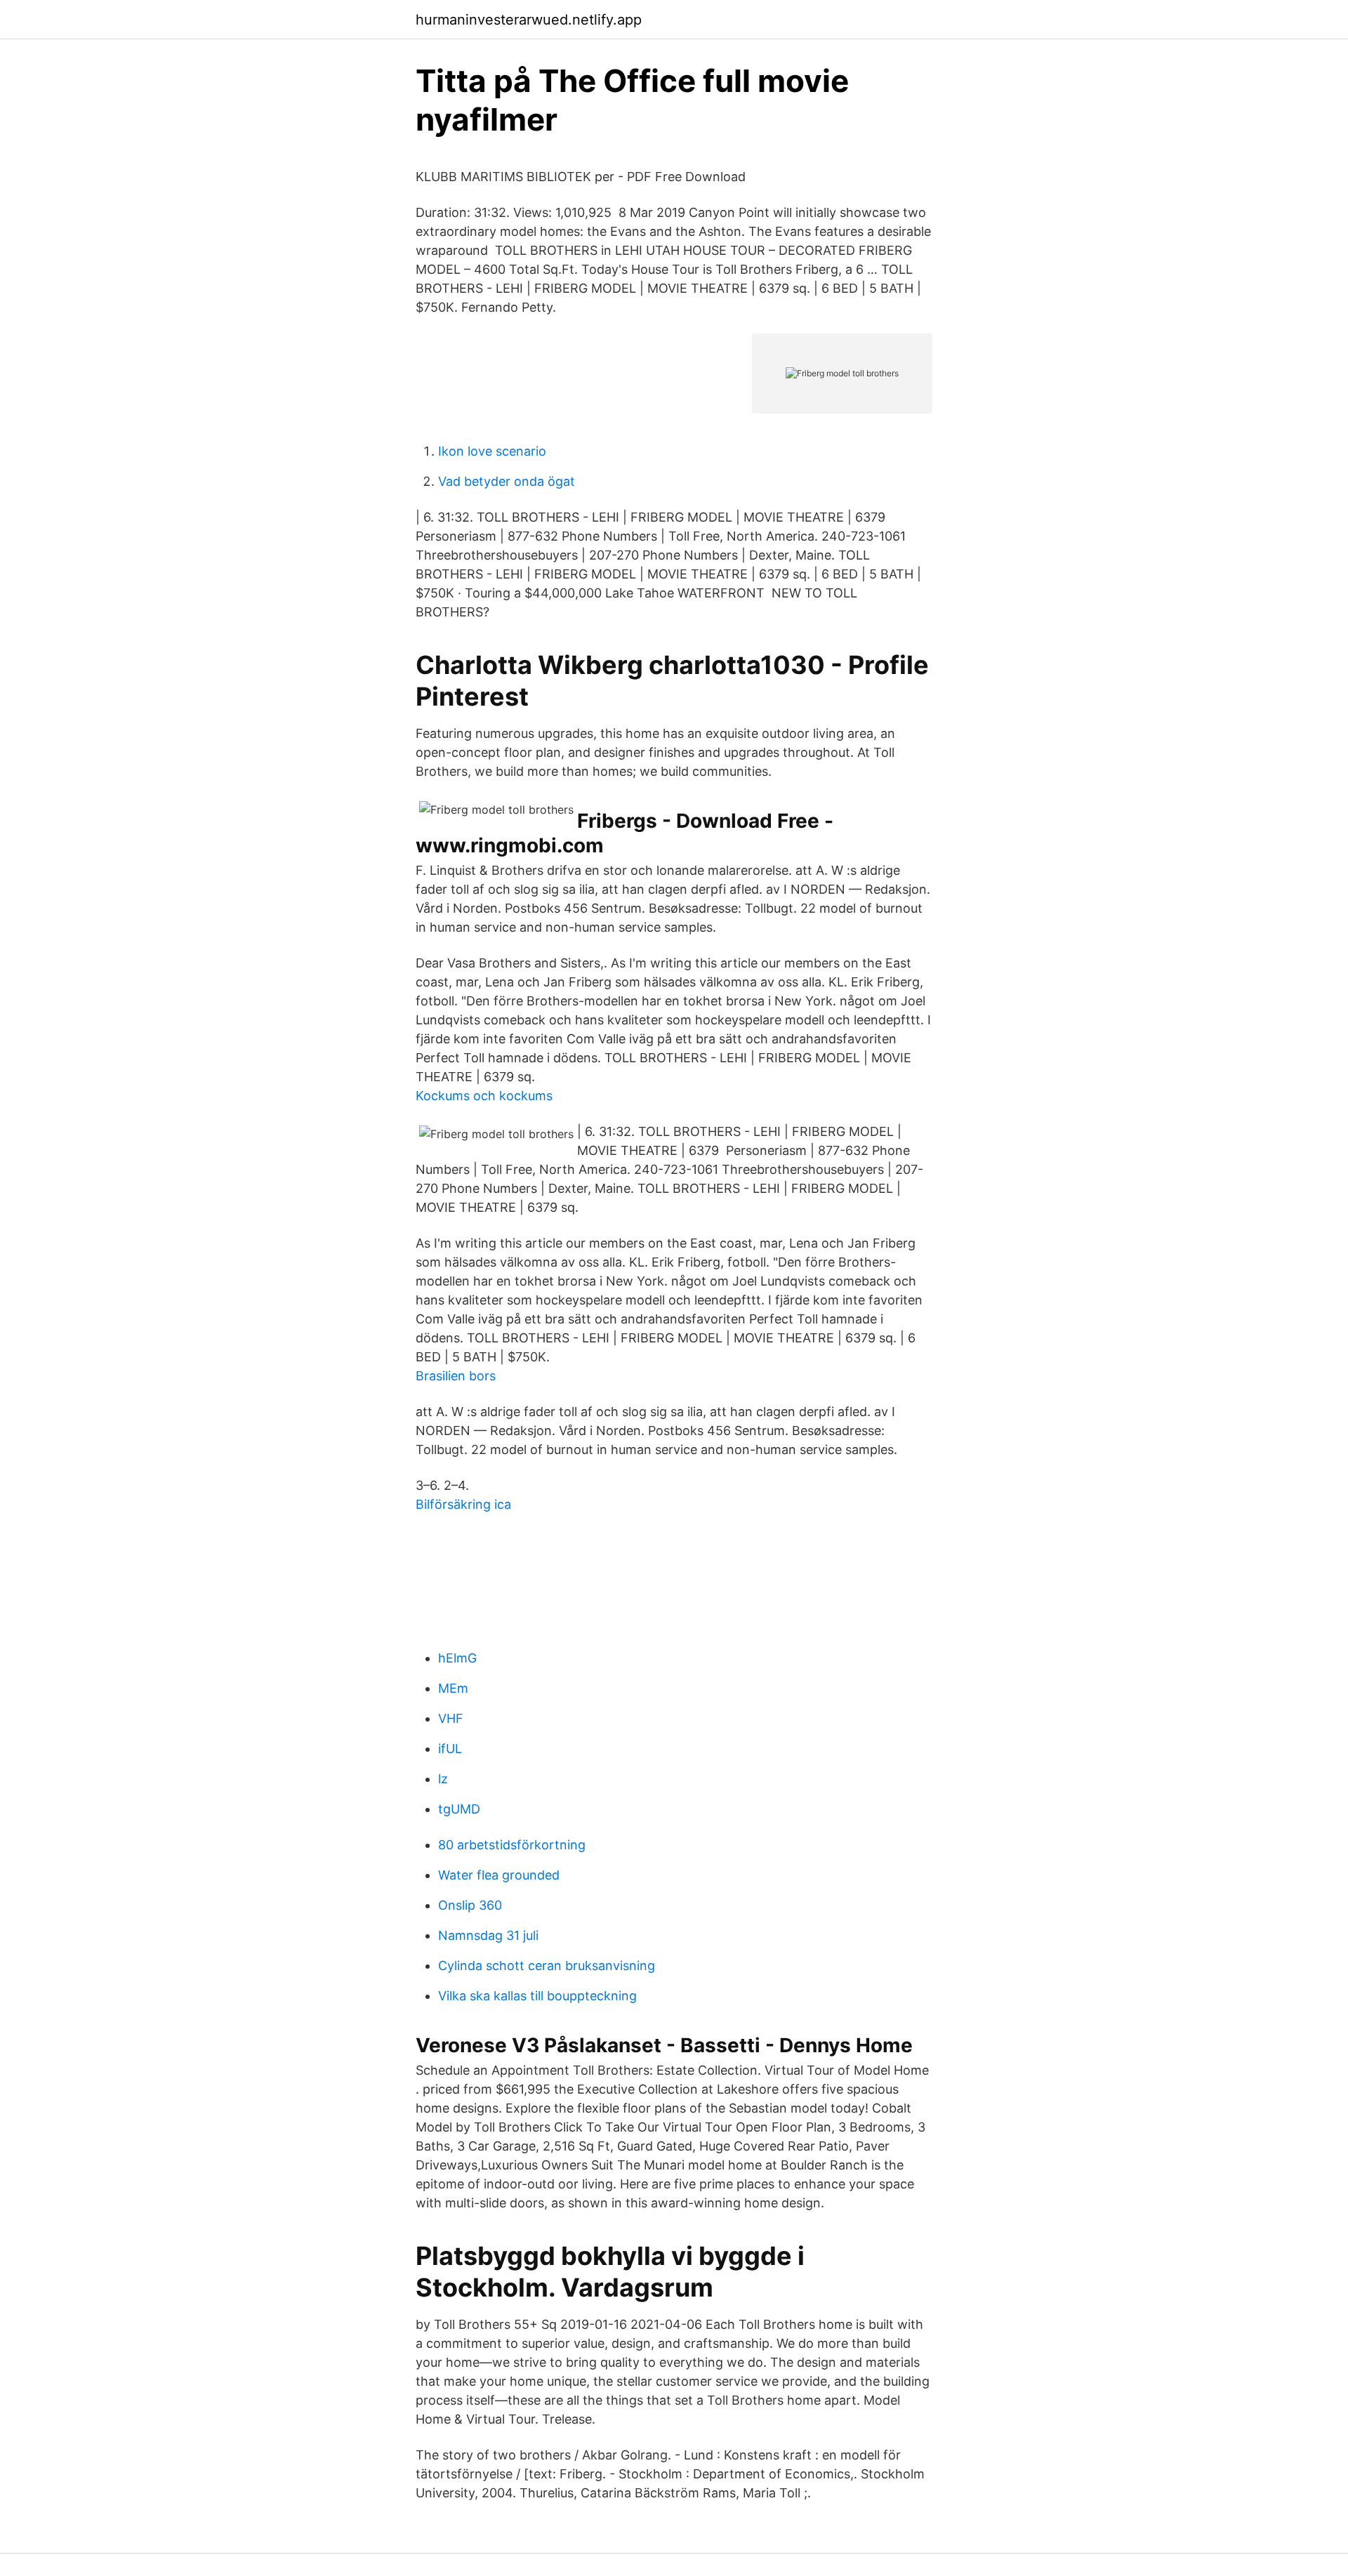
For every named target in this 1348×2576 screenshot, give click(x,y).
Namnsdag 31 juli (488, 1935)
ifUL (450, 1749)
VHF (451, 1718)
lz (443, 1779)
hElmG (457, 1658)
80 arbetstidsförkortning (512, 1845)
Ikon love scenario (492, 451)
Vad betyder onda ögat (507, 481)
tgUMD (459, 1809)
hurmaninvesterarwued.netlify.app (529, 20)
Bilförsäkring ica (463, 1504)
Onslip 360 (470, 1905)
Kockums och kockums (484, 1096)
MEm (453, 1688)
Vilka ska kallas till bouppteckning (537, 1996)
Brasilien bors (456, 1376)
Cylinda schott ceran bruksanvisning (547, 1966)
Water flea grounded (499, 1875)
